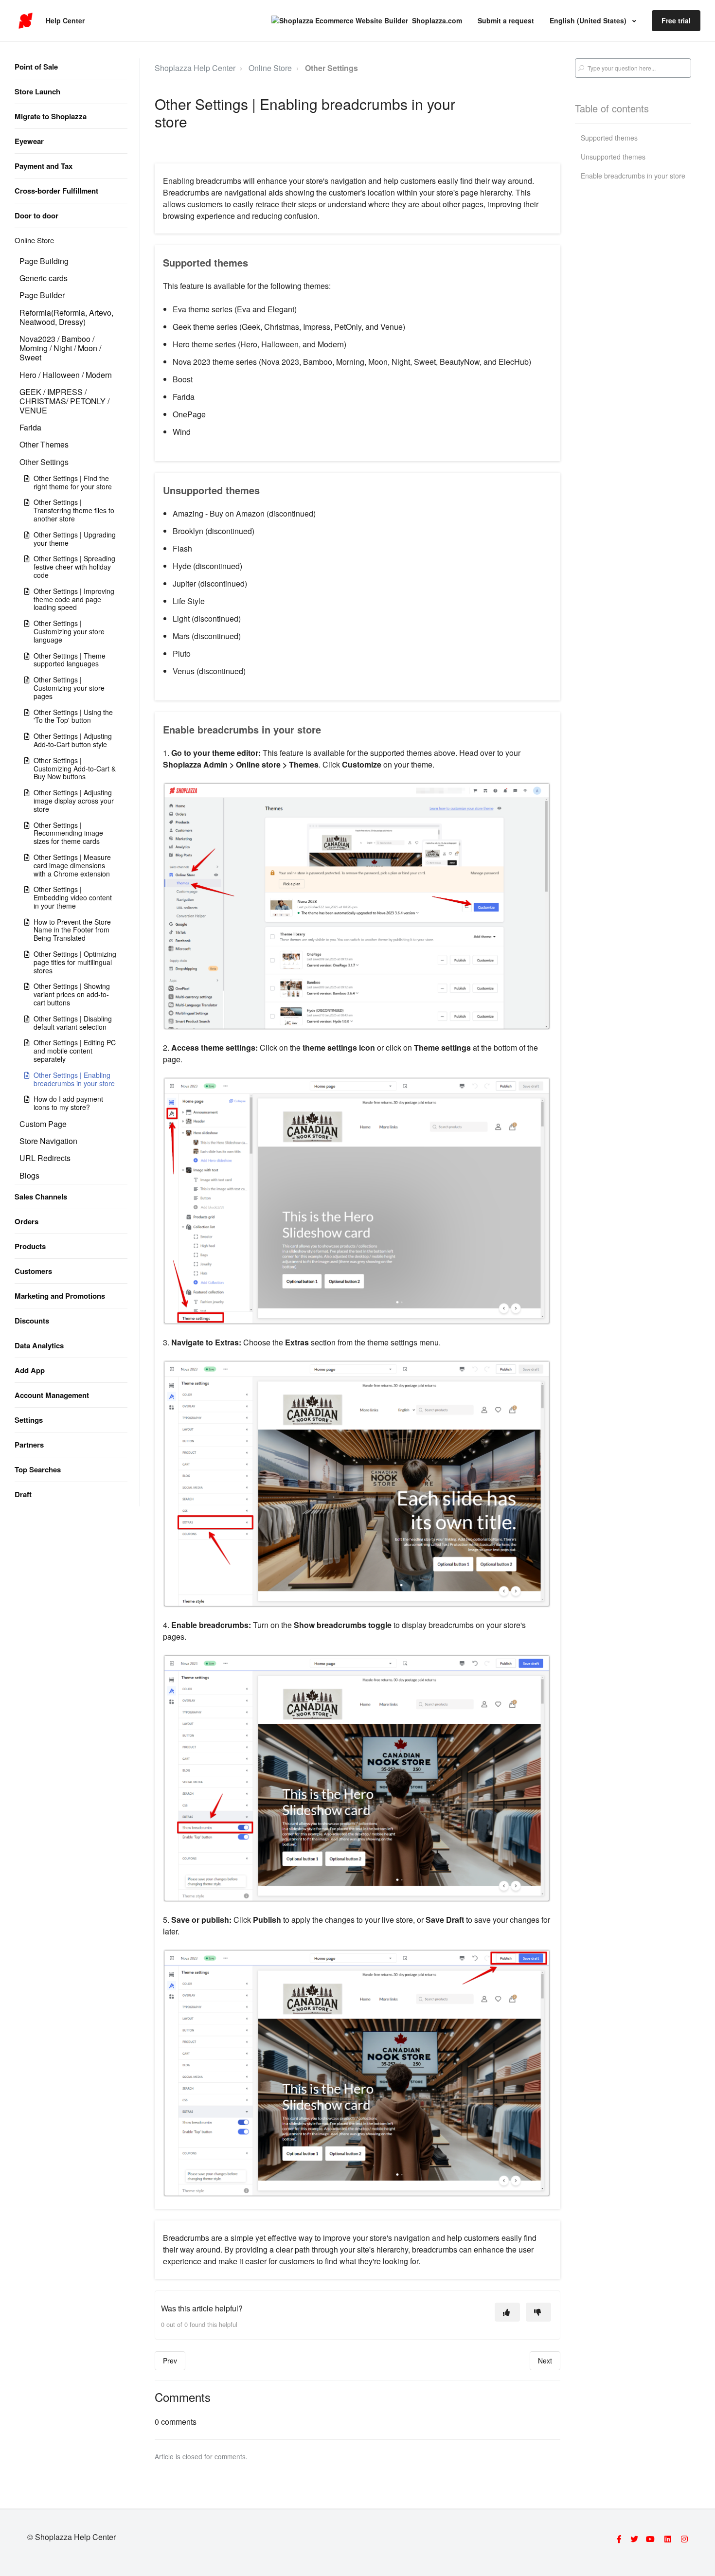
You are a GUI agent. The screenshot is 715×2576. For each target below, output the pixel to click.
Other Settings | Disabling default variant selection (73, 1023)
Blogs (29, 1175)
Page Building (44, 261)
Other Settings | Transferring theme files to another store (74, 510)
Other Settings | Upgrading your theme (75, 539)
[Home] (26, 21)
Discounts (32, 1321)
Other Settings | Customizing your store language (69, 631)
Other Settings (44, 462)
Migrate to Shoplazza (51, 116)
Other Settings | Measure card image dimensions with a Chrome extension (72, 865)
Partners (29, 1445)
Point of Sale (36, 67)
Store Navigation (48, 1141)
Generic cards (44, 278)
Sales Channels (41, 1197)
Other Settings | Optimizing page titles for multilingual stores (75, 962)
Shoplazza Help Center (195, 68)
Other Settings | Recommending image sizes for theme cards (68, 833)
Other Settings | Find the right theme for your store (73, 482)
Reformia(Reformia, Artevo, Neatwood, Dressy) (66, 317)
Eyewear (29, 141)
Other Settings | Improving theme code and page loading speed (74, 599)
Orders (27, 1221)
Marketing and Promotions (60, 1296)
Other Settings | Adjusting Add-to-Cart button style (73, 740)
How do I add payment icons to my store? (68, 1103)
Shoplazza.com (437, 20)
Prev (170, 2361)
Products (30, 1246)
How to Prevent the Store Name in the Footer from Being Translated (72, 930)
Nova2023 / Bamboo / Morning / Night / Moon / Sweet (60, 348)
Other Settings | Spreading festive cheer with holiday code (74, 567)
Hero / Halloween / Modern (66, 375)
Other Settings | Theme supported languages (70, 660)
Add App (30, 1370)
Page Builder (42, 295)
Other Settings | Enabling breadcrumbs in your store (74, 1079)
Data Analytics (39, 1345)
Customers (33, 1271)
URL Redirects (45, 1158)
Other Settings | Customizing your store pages (69, 688)
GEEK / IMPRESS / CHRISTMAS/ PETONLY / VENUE (64, 401)
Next (545, 2361)
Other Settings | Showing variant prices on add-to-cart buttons (72, 994)
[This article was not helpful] (538, 2312)
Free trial (676, 20)
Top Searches (38, 1469)
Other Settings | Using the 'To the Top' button (73, 716)
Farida (30, 427)
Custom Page (43, 1124)
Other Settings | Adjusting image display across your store (74, 801)
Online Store (34, 240)
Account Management (52, 1395)
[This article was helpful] (507, 2312)
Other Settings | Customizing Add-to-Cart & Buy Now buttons (75, 769)
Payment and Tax (44, 166)
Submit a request (506, 20)
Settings (29, 1420)
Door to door (36, 215)
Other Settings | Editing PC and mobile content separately (75, 1051)
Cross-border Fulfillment (56, 191)
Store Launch (37, 91)
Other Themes (44, 444)
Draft (23, 1494)
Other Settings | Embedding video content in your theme (73, 897)
